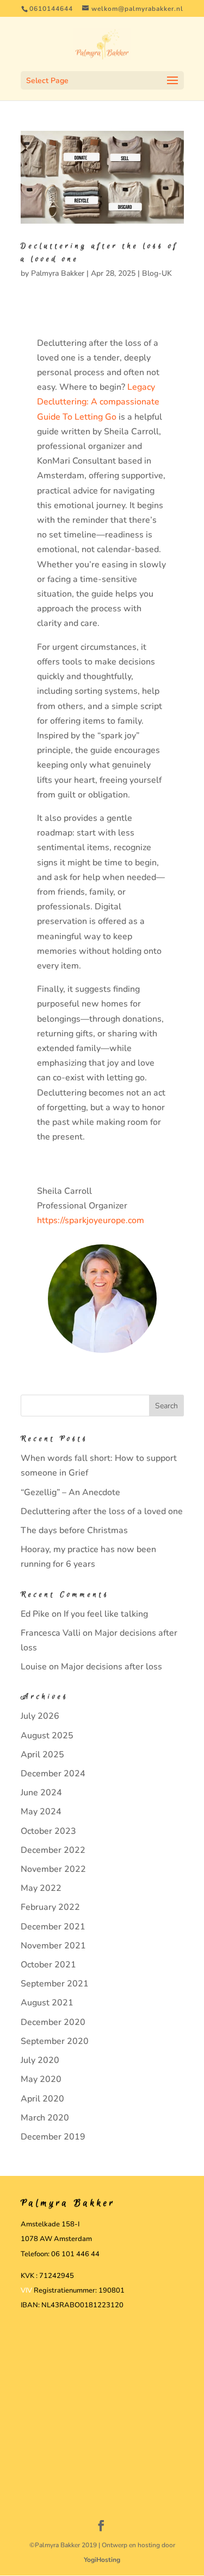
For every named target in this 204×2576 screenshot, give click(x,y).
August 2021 (47, 2003)
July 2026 (40, 1716)
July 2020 (40, 2060)
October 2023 (48, 1831)
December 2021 (53, 1927)
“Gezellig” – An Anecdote (70, 1492)
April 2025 (42, 1755)
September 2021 (55, 1984)
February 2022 (50, 1907)
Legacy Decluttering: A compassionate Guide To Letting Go (98, 402)
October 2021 (48, 1965)
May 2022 (41, 1888)
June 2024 (41, 1793)
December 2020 (53, 2022)
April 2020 (42, 2099)
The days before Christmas (74, 1530)
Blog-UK (157, 273)
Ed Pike (35, 1614)
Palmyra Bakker (58, 273)
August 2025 (47, 1736)
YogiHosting (102, 2560)
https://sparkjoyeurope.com (91, 1220)
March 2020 (45, 2118)
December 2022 (53, 1850)
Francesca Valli (51, 1633)
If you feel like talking (106, 1614)
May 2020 (41, 2079)
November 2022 (53, 1869)
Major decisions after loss (112, 1667)
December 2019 (53, 2137)
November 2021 (53, 1946)
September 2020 (55, 2041)
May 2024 (41, 1812)
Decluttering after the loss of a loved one (102, 1511)
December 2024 (53, 1774)
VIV (26, 2290)
